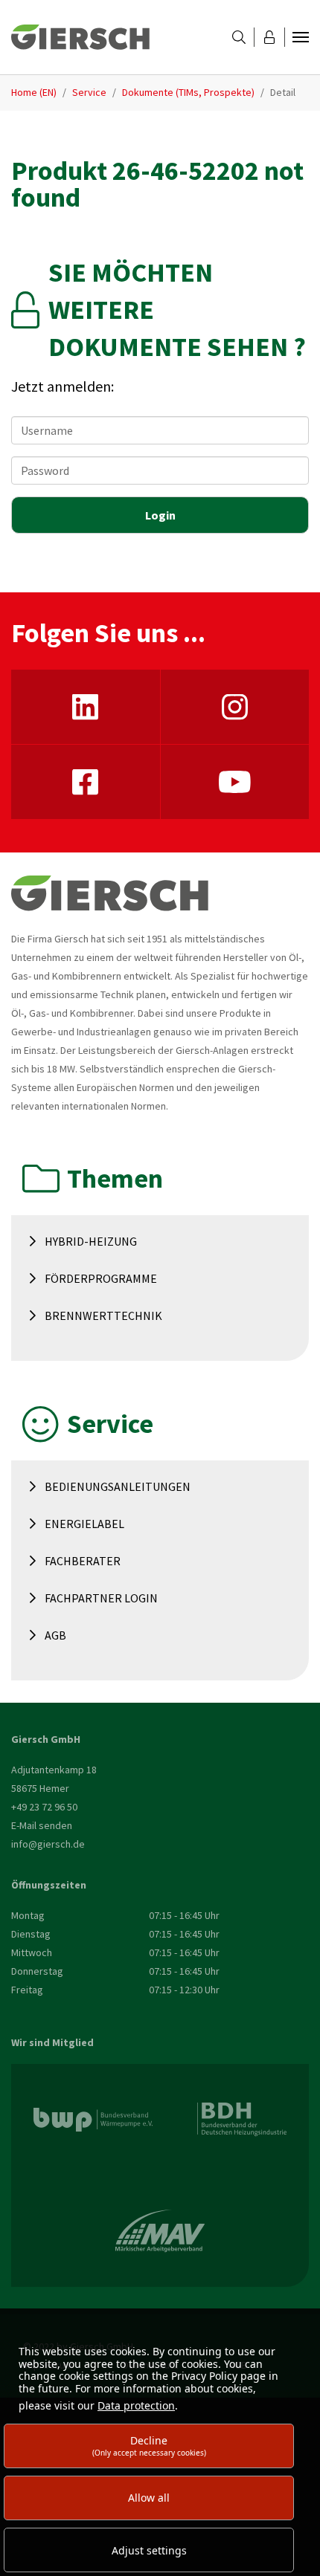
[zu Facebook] (86, 782)
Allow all (149, 2498)
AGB (55, 1635)
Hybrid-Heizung (91, 1241)
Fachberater (83, 1561)
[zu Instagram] (235, 707)
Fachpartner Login (101, 1598)
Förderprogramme (101, 1278)
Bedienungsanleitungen (118, 1486)
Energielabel (84, 1524)
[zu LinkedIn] (86, 707)
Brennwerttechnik (103, 1315)
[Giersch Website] (80, 37)
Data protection (136, 2405)
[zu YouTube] (235, 782)
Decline (149, 2446)
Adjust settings (149, 2550)
